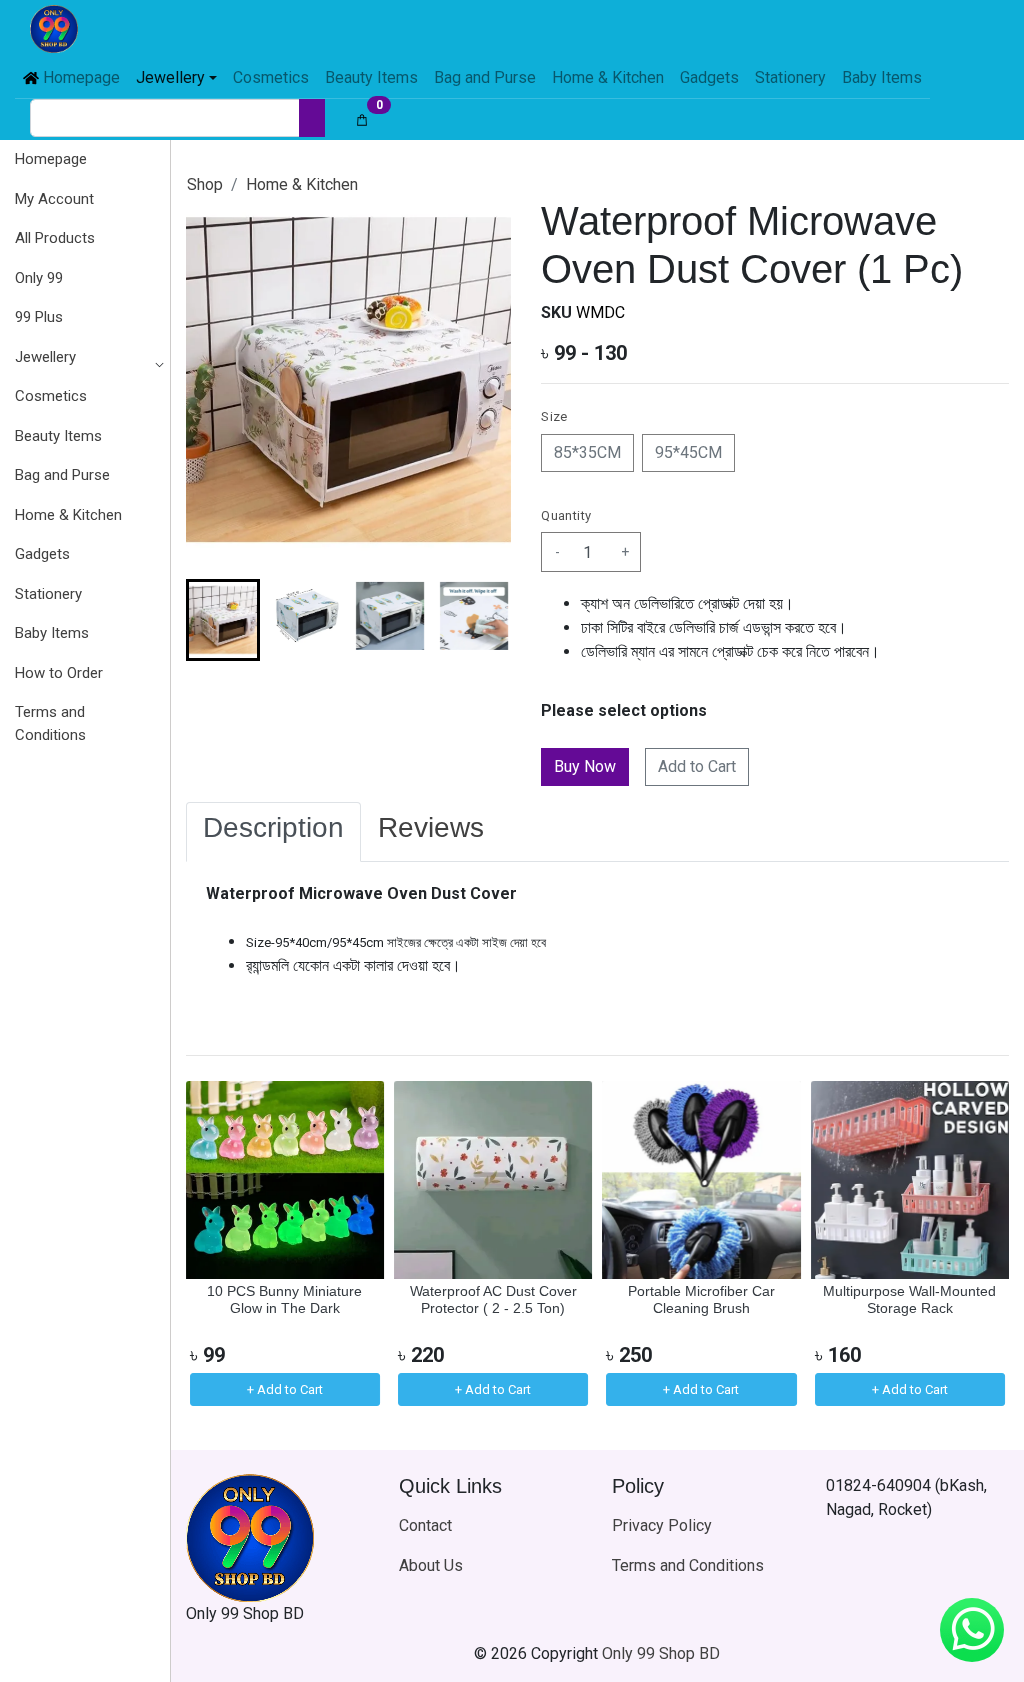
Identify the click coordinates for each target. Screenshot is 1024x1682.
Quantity (566, 515)
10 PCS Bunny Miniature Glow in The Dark (284, 1299)
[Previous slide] (218, 1246)
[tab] (273, 832)
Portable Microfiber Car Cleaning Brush (701, 1299)
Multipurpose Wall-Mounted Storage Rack (909, 1299)
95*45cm (688, 452)
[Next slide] (479, 620)
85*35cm (587, 452)
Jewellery (45, 357)
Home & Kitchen (302, 184)
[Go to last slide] (218, 620)
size (554, 416)
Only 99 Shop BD (661, 1653)
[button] (84, 358)
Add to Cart (697, 766)
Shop (205, 184)
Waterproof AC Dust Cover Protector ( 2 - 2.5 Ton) (493, 1299)
